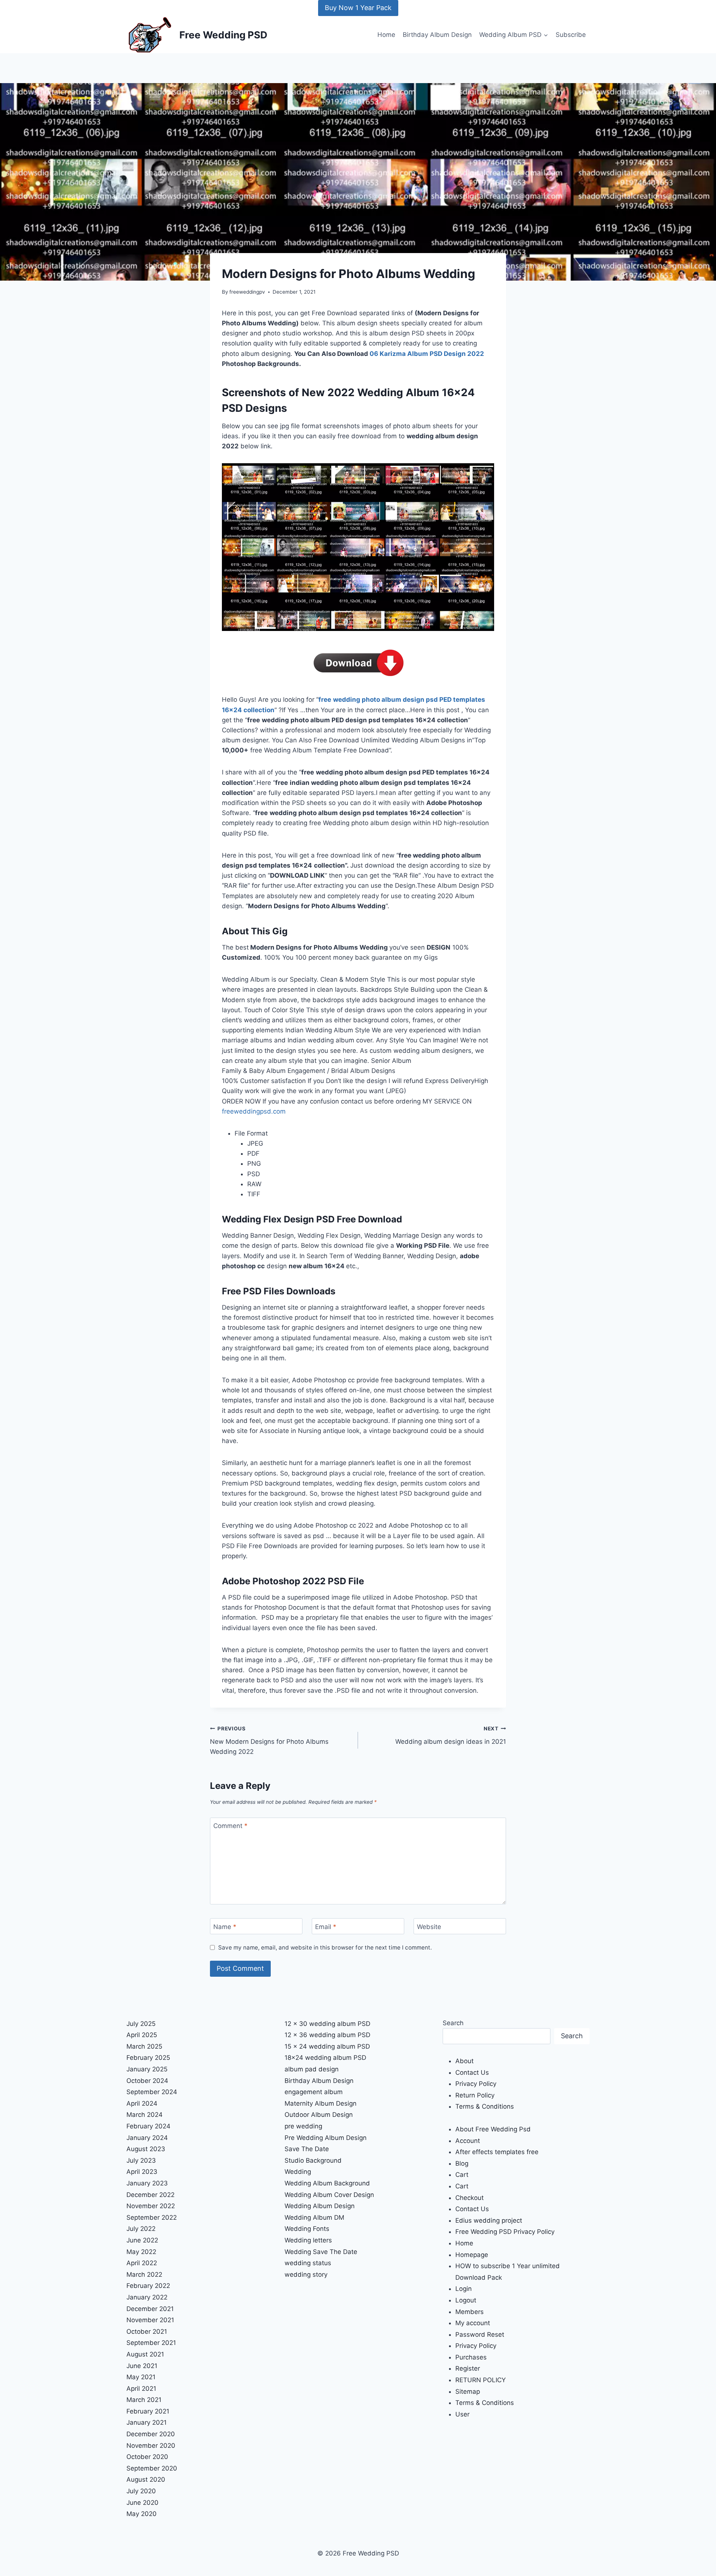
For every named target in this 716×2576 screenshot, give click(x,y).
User (462, 2414)
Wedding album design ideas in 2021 (451, 1735)
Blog (462, 2163)
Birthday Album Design (437, 35)
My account (473, 2323)
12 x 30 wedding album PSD (327, 2024)
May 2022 (141, 2252)
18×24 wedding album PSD (325, 2058)
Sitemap (468, 2392)
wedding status (308, 2263)
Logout (466, 2300)
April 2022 (142, 2263)
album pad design (312, 2069)
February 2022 (148, 2286)
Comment (230, 1826)
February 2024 (148, 2126)
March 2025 (144, 2046)
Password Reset (480, 2334)
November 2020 (151, 2446)
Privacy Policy (476, 2084)
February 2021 (148, 2411)
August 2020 (146, 2479)
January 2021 (147, 2422)
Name (225, 1927)
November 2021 (150, 2320)
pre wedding (303, 2126)
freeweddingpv (247, 292)
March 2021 (144, 2400)
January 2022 (147, 2297)
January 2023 (147, 2183)
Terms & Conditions (485, 2106)
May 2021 (141, 2377)
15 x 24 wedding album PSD (327, 2046)
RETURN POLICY (481, 2380)
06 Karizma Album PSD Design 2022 (427, 354)
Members (470, 2312)
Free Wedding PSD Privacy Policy (505, 2232)
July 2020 (141, 2491)
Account (468, 2141)
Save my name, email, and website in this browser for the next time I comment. (325, 1947)
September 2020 (152, 2468)
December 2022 (150, 2195)
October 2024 (147, 2081)
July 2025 (141, 2024)
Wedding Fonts (307, 2229)
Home (386, 35)
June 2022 (142, 2240)
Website (429, 1927)
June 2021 (142, 2366)
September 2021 (151, 2343)
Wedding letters (308, 2240)
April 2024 (142, 2103)
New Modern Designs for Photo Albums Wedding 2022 (269, 1740)
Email (326, 1927)
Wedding (298, 2172)
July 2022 (141, 2229)
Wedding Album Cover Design (329, 2195)
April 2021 (141, 2389)
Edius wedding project (489, 2220)
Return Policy (475, 2095)
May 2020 (142, 2514)
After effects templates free (497, 2152)
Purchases (471, 2357)
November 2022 (151, 2206)
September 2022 (152, 2217)
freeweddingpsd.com (254, 1111)
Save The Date (307, 2149)
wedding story (306, 2274)
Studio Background (313, 2160)
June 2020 (142, 2503)
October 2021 (147, 2332)
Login (464, 2289)
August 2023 (146, 2149)
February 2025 (148, 2058)
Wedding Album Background (327, 2183)
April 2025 (142, 2035)
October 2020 (147, 2457)
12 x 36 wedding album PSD (327, 2035)
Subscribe (571, 35)
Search (453, 2023)
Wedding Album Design (320, 2206)
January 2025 (147, 2069)
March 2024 (145, 2115)
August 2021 (145, 2354)
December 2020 (151, 2434)
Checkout (470, 2198)
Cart (462, 2175)
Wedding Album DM (314, 2217)
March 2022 (144, 2274)
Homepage (472, 2255)
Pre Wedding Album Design (326, 2138)
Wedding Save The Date (321, 2252)
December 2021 (150, 2309)
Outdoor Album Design (319, 2115)
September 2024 (152, 2092)
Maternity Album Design (321, 2103)
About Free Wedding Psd (493, 2129)
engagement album (314, 2092)
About (464, 2061)
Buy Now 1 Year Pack (358, 8)
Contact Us (472, 2073)
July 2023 (141, 2160)
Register (468, 2368)
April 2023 (142, 2172)
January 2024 (147, 2138)
